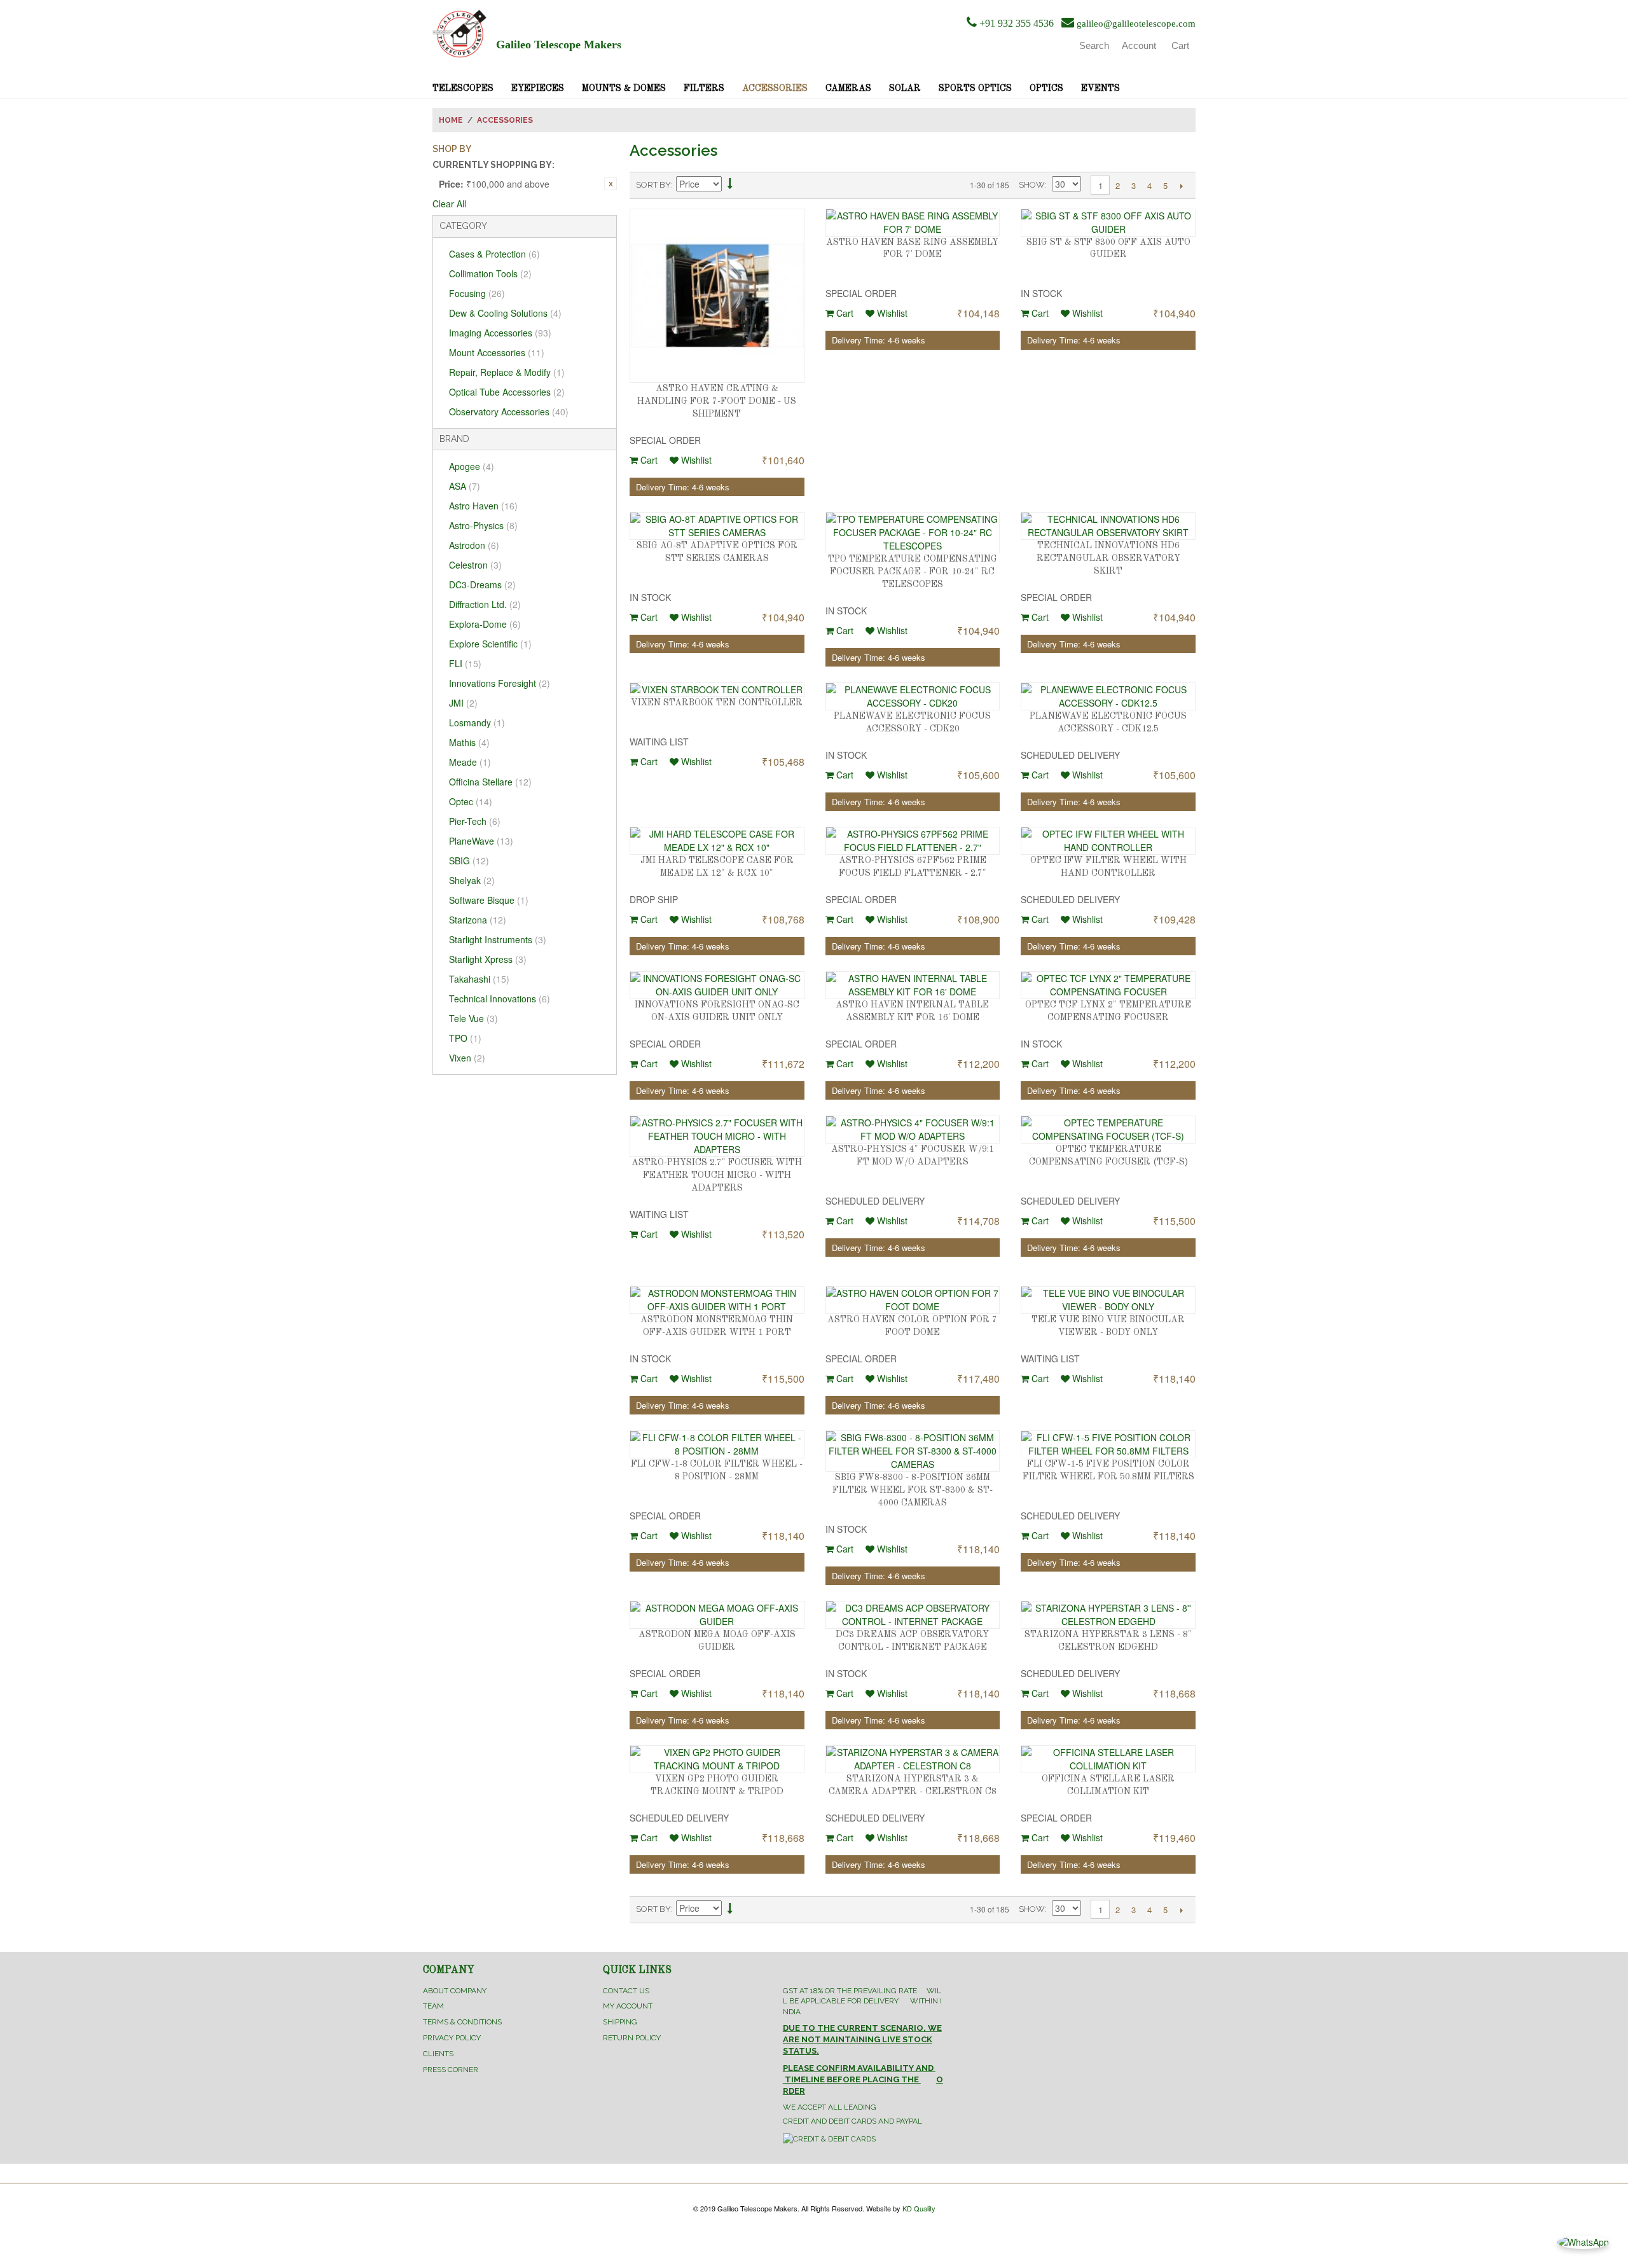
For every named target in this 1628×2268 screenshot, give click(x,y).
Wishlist (695, 460)
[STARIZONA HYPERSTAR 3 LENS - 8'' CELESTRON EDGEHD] (1108, 1615)
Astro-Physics (483, 525)
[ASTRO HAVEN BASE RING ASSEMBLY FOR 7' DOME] (913, 223)
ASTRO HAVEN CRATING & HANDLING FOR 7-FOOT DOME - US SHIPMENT (717, 401)
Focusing (477, 293)
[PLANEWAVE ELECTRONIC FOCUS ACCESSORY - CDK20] (913, 696)
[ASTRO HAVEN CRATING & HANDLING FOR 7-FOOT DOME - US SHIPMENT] (717, 296)
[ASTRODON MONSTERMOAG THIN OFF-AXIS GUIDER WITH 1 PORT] (717, 1300)
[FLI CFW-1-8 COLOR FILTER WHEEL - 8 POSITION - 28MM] (717, 1444)
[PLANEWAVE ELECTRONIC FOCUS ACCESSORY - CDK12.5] (1108, 696)
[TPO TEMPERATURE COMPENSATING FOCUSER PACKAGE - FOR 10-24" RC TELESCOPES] (913, 533)
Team (433, 2006)
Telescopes (463, 88)
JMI (463, 703)
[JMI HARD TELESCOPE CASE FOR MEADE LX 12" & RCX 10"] (717, 841)
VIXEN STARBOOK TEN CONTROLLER (717, 703)
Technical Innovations (500, 999)
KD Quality (919, 2208)
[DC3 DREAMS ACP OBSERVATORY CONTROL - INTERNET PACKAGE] (913, 1615)
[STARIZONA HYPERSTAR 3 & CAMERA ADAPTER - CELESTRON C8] (913, 1759)
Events (1100, 88)
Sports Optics (975, 88)
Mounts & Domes (624, 88)
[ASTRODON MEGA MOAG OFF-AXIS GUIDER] (717, 1615)
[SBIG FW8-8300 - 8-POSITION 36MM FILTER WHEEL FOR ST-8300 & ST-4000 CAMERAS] (913, 1451)
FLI (465, 663)
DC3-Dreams (482, 584)
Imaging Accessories (500, 333)
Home (451, 120)
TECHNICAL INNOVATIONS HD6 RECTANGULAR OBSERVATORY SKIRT (1108, 558)
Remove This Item (610, 184)
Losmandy (477, 723)
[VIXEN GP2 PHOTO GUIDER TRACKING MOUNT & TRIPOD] (717, 1759)
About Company (455, 1991)
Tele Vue (473, 1018)
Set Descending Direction (730, 185)
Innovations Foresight (500, 683)
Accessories (775, 88)
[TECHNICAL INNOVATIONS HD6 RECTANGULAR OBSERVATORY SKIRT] (1108, 526)
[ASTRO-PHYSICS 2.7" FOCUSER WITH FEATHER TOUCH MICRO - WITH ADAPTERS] (717, 1136)
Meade (470, 762)
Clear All (449, 204)
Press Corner (451, 2070)
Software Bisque (489, 900)
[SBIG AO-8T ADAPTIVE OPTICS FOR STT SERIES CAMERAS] (717, 526)
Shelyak (472, 880)
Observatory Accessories (509, 411)
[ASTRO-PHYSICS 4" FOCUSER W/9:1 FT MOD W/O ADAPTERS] (913, 1130)
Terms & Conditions (462, 2022)
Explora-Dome (485, 624)
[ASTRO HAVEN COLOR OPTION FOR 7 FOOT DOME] (913, 1300)
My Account (628, 2006)
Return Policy (632, 2038)
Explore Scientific (490, 644)
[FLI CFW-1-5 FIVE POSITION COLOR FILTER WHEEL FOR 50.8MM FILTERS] (1108, 1444)
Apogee (472, 466)
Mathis (469, 742)
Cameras (848, 88)
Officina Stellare (490, 782)
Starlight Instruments (498, 939)
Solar (905, 88)
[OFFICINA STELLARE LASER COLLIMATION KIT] (1108, 1759)
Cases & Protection (494, 254)
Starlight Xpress (488, 959)
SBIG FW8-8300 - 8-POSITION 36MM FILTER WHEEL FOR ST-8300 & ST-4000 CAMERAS (913, 1490)
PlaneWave (481, 841)
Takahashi (479, 979)
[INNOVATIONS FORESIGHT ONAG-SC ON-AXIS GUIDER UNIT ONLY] (717, 985)
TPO (465, 1038)
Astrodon (474, 545)
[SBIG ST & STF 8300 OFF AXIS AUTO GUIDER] (1108, 223)
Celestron (475, 565)
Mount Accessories (497, 352)
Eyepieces (538, 88)
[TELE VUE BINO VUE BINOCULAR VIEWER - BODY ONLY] (1108, 1300)
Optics (1046, 88)
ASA (465, 486)
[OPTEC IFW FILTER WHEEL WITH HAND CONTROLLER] (1108, 841)
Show (1032, 185)
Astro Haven (483, 506)
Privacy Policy (452, 2038)
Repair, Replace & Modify (507, 372)
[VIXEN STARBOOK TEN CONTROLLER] (717, 690)
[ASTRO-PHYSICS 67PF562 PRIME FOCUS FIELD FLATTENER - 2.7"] (913, 841)
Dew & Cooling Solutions (505, 313)
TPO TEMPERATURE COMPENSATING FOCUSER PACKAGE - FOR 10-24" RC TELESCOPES (913, 571)
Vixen (467, 1058)
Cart (648, 460)
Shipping (620, 2022)
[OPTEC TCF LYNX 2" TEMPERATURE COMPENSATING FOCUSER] (1108, 985)
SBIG (469, 861)
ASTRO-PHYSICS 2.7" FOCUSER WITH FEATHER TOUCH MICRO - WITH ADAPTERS (717, 1175)
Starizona (478, 920)
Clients (438, 2054)
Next (1181, 186)
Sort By (653, 185)
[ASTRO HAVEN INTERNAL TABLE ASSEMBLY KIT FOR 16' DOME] (913, 985)
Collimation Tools (490, 273)
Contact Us (626, 1991)
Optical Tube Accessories (507, 392)
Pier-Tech (475, 821)
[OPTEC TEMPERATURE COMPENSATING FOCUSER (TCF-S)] (1108, 1130)
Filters (704, 88)
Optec (471, 801)
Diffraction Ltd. (485, 604)
